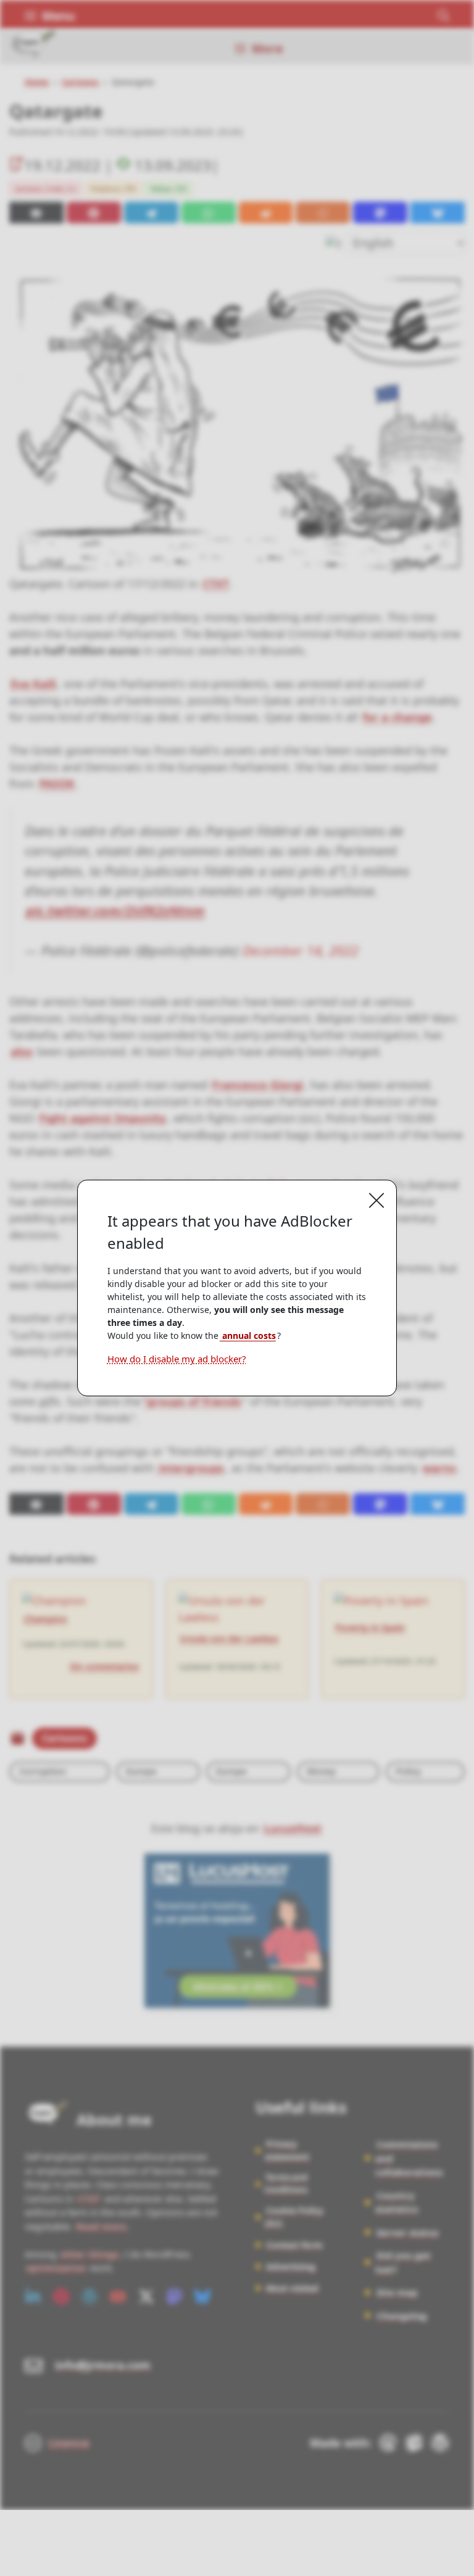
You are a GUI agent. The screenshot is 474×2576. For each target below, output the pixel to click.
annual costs (248, 1336)
